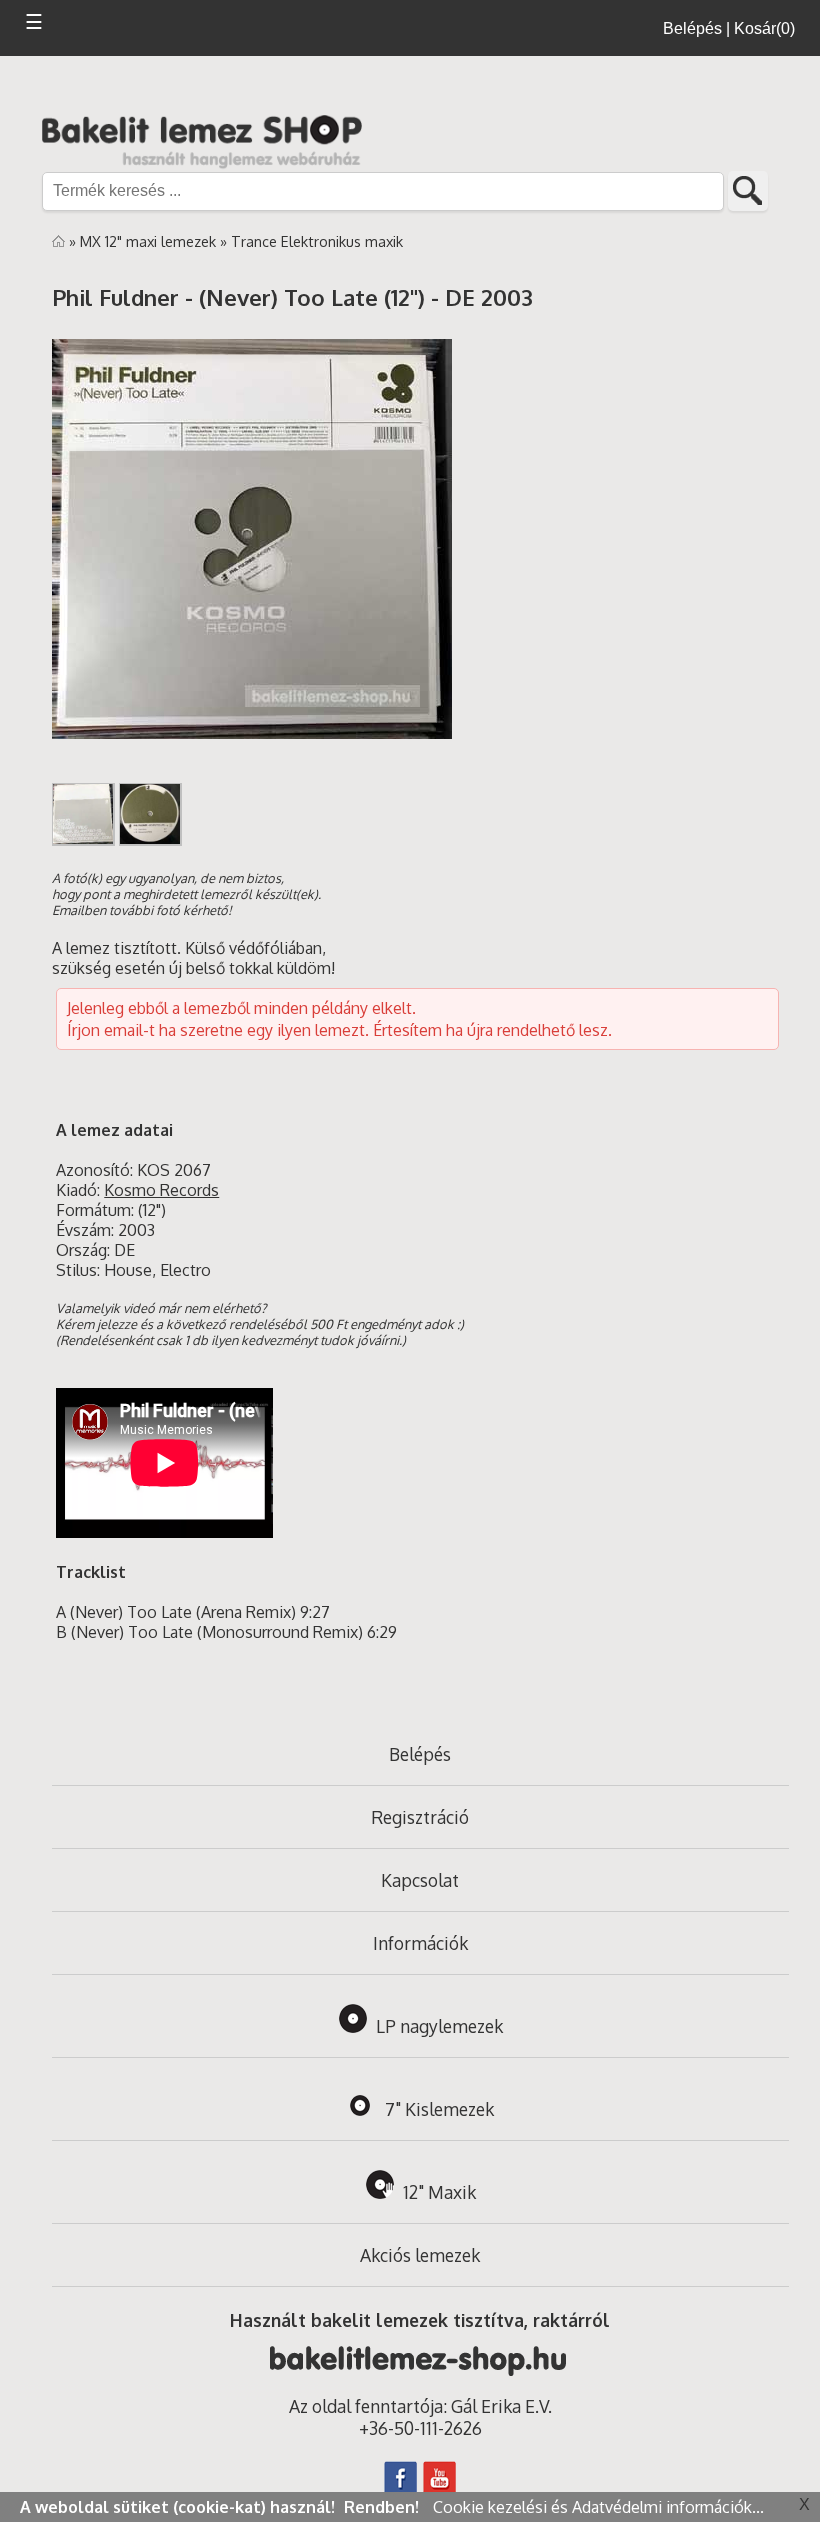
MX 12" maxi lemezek (150, 241)
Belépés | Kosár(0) (729, 28)
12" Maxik (439, 2192)
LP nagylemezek (439, 2026)
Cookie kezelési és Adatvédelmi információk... (598, 2507)
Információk (420, 1943)
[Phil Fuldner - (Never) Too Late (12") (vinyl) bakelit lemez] (252, 733)
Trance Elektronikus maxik (317, 241)
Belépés (420, 1754)
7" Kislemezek (439, 2109)
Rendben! (383, 2507)
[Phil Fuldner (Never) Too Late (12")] (83, 840)
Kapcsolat (420, 1880)
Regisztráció (420, 1817)
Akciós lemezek (420, 2255)
